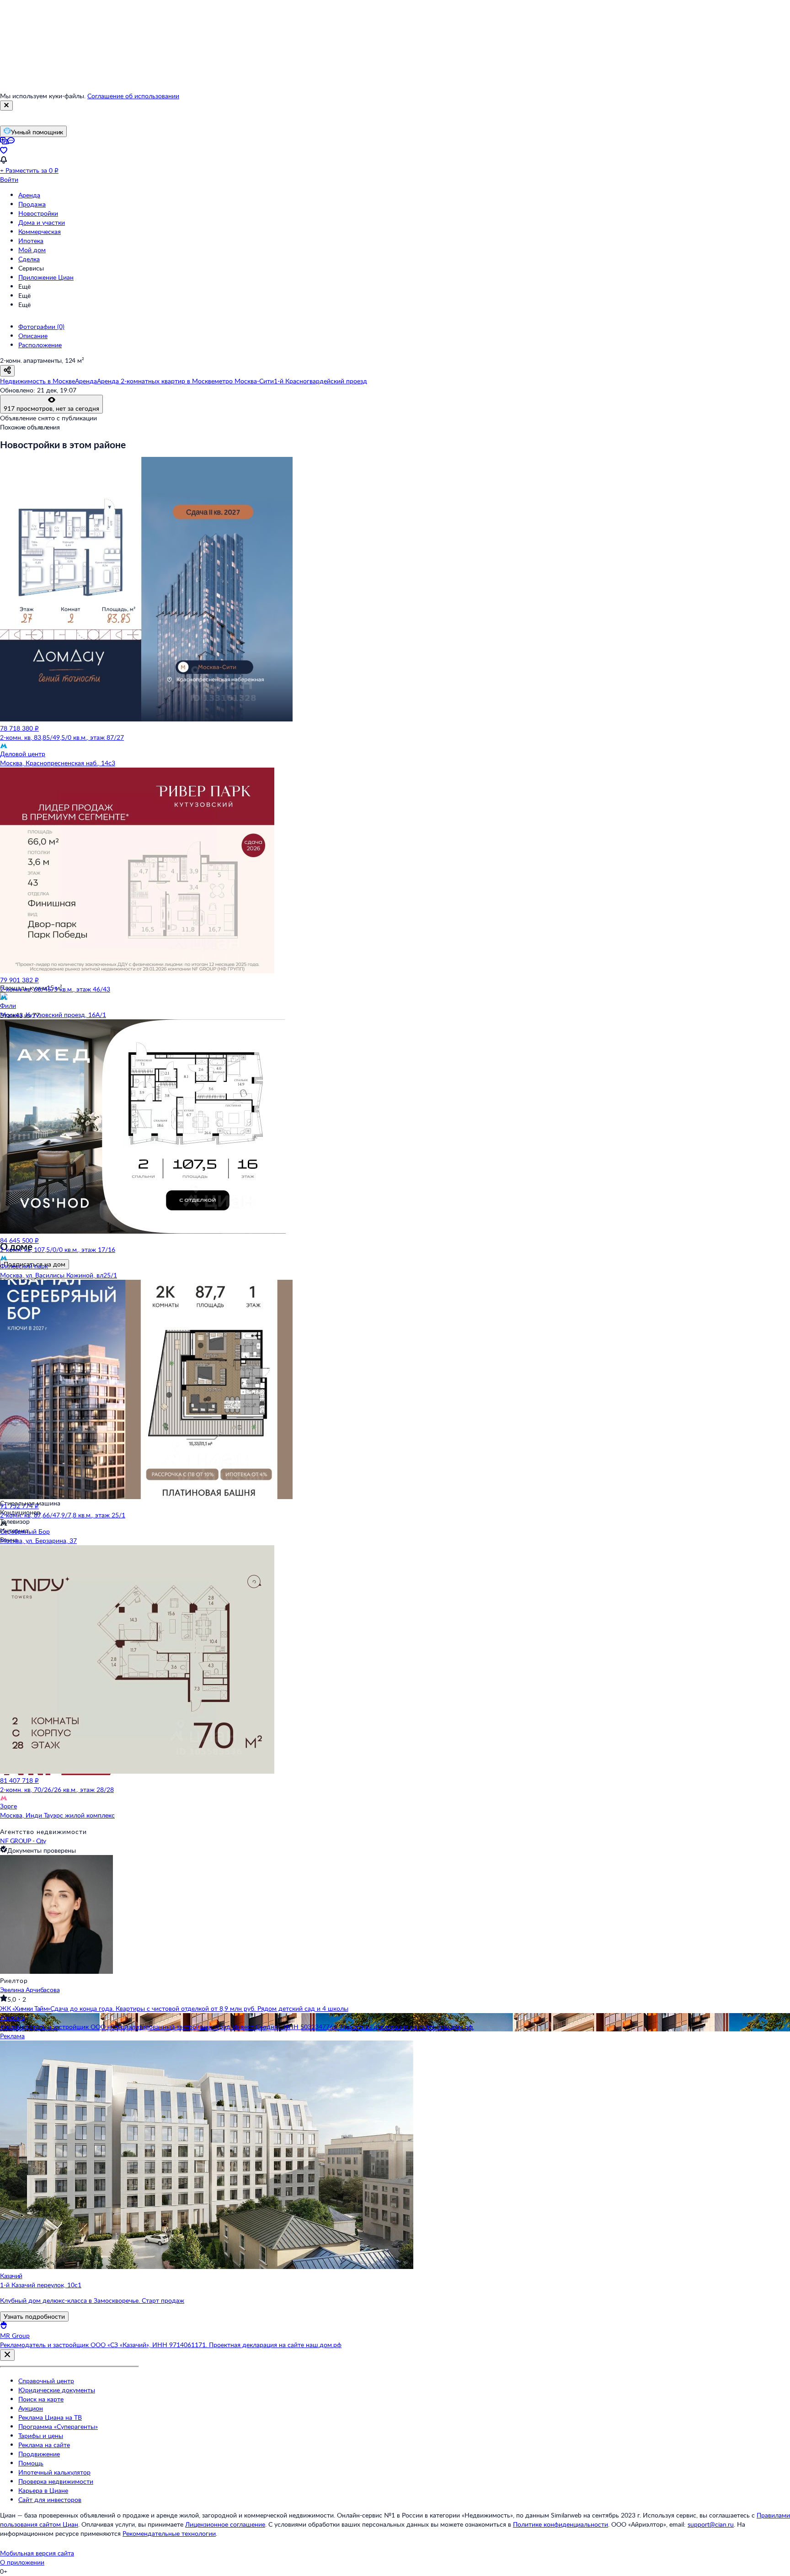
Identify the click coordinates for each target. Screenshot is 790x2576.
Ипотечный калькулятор (54, 2472)
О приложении (22, 2562)
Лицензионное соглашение (225, 2524)
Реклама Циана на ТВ (50, 2417)
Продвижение (39, 2454)
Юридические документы (57, 2390)
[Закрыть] (6, 106)
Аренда (29, 195)
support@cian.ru (711, 2524)
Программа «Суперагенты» (58, 2426)
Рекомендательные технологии (169, 2533)
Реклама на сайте (44, 2445)
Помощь (31, 2463)
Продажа (32, 204)
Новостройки (38, 213)
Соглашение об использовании (133, 96)
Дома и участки (42, 222)
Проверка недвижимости (56, 2481)
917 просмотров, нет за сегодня (51, 408)
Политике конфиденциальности (560, 2524)
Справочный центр (46, 2381)
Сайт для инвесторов (50, 2499)
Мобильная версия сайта (37, 2553)
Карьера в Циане (43, 2490)
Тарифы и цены (41, 2436)
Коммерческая (40, 231)
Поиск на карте (41, 2399)
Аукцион (31, 2408)
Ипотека (31, 241)
